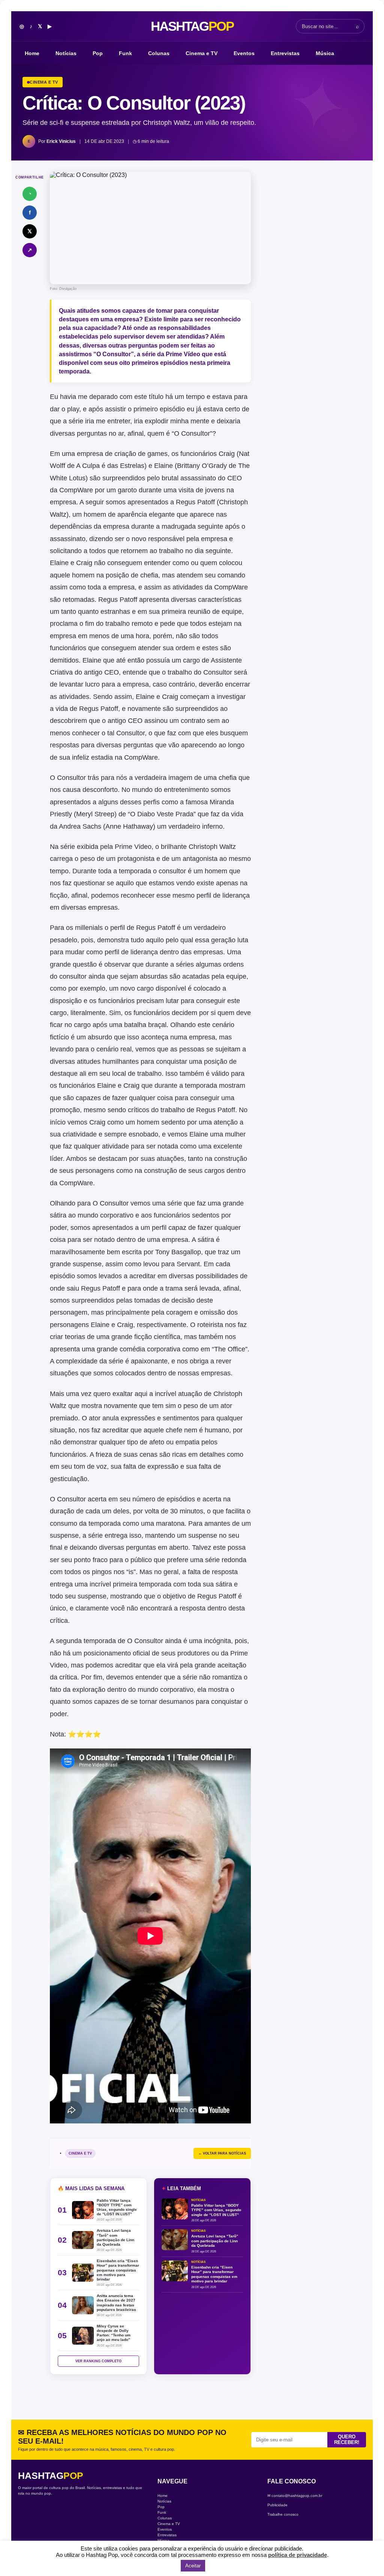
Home (32, 53)
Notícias (66, 53)
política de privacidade (298, 2555)
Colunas (159, 53)
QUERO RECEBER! (347, 2440)
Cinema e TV (202, 53)
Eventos (244, 53)
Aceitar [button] (193, 2566)
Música (325, 53)
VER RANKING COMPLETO (98, 2361)
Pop (98, 53)
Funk (125, 53)
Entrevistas (285, 53)
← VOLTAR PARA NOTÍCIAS (222, 2153)
